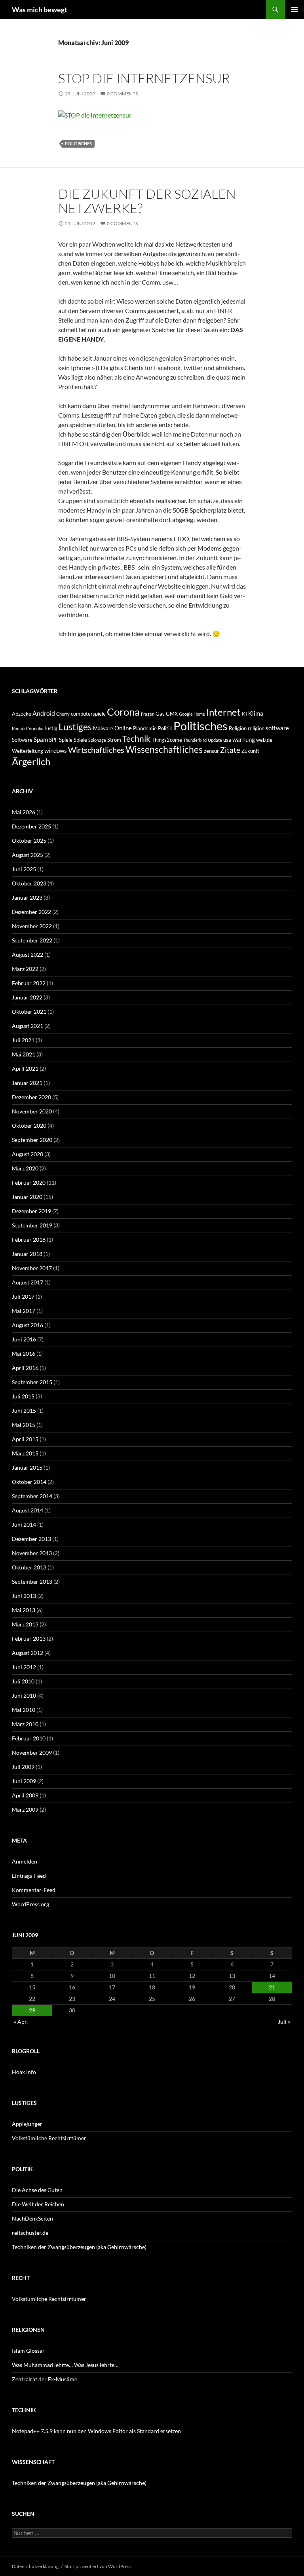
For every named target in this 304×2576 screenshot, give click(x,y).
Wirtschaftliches (96, 750)
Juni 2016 (24, 1339)
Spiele (66, 740)
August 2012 (28, 1653)
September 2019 (32, 1225)
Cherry (63, 714)
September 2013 (32, 1582)
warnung (244, 739)
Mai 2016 (24, 1354)
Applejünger (27, 2124)
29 (32, 2010)
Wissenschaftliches (164, 749)
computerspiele (88, 714)
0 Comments (122, 94)
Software (22, 740)
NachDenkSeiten (32, 2218)
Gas (160, 714)
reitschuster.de (30, 2233)
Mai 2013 (24, 1610)
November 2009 (32, 1752)
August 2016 (28, 1325)
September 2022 (32, 940)
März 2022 (25, 969)
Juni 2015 (24, 1411)
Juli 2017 (23, 1297)
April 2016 (25, 1368)
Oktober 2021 (29, 1012)
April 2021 (25, 1069)
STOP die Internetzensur (144, 78)
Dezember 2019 (31, 1211)
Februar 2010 (29, 1738)
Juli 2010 (23, 1681)
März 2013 (25, 1624)
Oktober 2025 (29, 841)
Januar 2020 (27, 1197)
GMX (172, 714)
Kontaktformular (28, 729)
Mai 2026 (24, 812)
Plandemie (145, 728)
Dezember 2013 (31, 1539)
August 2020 (28, 1154)
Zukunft (250, 751)
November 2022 (32, 926)
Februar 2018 (29, 1240)
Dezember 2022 (31, 912)
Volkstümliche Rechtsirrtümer (49, 2138)
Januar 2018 (27, 1254)
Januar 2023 (27, 898)
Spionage (97, 740)
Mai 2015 (24, 1425)
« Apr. (21, 2022)
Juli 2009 (23, 1767)
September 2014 (32, 1496)
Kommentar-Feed (34, 1890)
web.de (264, 740)
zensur (211, 751)
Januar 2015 (27, 1468)
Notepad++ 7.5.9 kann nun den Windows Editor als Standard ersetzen (96, 2431)
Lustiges (75, 727)
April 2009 (25, 1795)
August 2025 (28, 855)
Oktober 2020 (29, 1126)
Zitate (230, 750)
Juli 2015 (23, 1396)
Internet (223, 712)
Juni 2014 (24, 1525)
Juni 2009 (24, 1781)
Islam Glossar (28, 2351)
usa (227, 740)
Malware (103, 728)
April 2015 (25, 1439)
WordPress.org (30, 1904)
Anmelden (25, 1861)
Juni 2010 (24, 1695)
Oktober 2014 (29, 1482)
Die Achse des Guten (37, 2190)
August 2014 (28, 1510)
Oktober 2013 (29, 1567)
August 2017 (28, 1282)
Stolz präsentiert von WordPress (98, 2566)
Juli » (284, 2022)
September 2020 (32, 1140)
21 (272, 1987)
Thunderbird (195, 740)
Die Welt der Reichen (38, 2204)
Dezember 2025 (31, 826)
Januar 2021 (27, 1083)
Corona (123, 712)
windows (56, 750)
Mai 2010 (24, 1710)
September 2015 (32, 1382)
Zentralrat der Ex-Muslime (45, 2379)
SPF (53, 740)
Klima (256, 713)
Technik (136, 738)
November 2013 (32, 1553)
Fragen (148, 714)
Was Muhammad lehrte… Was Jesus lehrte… (65, 2365)
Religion (238, 728)
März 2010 (25, 1724)
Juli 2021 (23, 1040)
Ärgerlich (31, 762)
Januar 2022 (27, 997)
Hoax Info (24, 2072)
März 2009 (25, 1809)
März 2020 (25, 1168)
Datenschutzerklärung (35, 2566)
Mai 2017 (24, 1311)
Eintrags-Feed (29, 1876)
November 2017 (32, 1268)
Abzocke (22, 714)
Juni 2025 (24, 869)
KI (244, 714)
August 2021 (28, 1026)
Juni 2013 (24, 1596)
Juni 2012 (24, 1667)
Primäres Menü (294, 9)
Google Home (192, 714)
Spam (41, 739)
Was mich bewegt (40, 9)
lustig (51, 728)
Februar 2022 (29, 983)
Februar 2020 (29, 1183)
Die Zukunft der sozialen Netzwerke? (147, 201)
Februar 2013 (29, 1638)
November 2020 (32, 1111)
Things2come (167, 740)
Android (44, 713)
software (277, 728)
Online (123, 728)
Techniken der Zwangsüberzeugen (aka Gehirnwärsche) (79, 2247)
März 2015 (25, 1453)
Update (215, 740)
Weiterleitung (28, 751)
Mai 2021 (24, 1054)
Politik (165, 728)
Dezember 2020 (31, 1097)
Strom (114, 740)
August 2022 (28, 955)
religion (256, 728)
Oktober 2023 (29, 883)
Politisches (78, 143)
